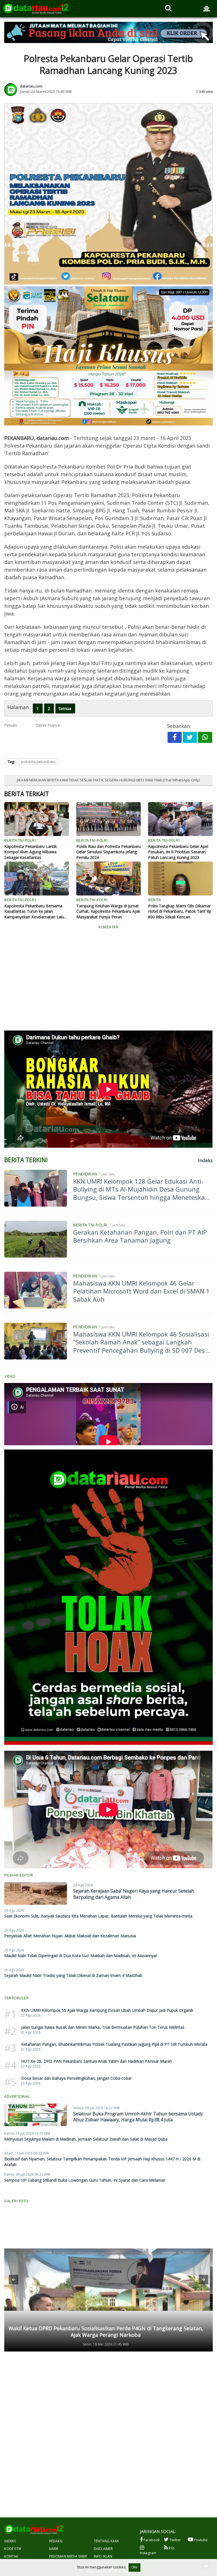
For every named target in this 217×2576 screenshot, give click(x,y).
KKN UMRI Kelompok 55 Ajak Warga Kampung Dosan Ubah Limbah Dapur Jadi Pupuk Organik (107, 2010)
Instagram (148, 2553)
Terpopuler (17, 1998)
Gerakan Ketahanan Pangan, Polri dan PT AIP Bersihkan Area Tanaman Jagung (140, 1236)
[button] (14, 2280)
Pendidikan (85, 1174)
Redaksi (56, 2541)
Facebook (151, 2540)
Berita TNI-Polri (90, 1225)
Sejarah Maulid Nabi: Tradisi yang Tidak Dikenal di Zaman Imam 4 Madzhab (73, 1975)
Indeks (10, 2541)
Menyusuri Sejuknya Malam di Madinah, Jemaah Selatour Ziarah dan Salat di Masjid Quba (86, 2139)
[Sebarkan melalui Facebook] (175, 737)
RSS (171, 2548)
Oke (134, 2567)
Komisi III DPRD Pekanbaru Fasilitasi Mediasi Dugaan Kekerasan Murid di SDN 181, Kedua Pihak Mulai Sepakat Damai (106, 2332)
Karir (54, 2549)
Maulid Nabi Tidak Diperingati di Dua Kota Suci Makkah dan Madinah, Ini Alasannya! (81, 1956)
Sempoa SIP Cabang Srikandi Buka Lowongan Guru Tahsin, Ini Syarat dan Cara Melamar (85, 2180)
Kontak (11, 2556)
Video (10, 1376)
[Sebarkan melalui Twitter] (190, 737)
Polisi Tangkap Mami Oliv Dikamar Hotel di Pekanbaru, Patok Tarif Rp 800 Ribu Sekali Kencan (180, 911)
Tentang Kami (106, 2541)
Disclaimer (103, 2549)
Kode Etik (13, 2549)
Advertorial (17, 2097)
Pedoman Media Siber (68, 2556)
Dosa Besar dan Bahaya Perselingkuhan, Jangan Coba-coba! (76, 2078)
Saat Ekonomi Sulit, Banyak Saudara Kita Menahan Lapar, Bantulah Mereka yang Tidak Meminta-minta (98, 1916)
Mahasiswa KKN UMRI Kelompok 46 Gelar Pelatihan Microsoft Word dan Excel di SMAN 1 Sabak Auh (141, 1291)
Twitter (175, 2540)
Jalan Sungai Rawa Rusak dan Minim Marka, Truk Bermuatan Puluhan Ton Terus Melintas (103, 2027)
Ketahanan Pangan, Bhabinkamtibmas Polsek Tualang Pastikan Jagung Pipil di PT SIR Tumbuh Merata (114, 2044)
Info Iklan (103, 2556)
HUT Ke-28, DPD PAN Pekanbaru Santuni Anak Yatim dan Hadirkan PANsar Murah (96, 2061)
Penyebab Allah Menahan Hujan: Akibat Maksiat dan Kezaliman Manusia (70, 1936)
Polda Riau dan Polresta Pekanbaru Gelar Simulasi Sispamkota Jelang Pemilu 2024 (108, 852)
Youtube (200, 2540)
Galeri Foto (16, 2201)
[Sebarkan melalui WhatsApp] (205, 737)
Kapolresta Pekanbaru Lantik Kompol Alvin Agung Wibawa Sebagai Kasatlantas (31, 852)
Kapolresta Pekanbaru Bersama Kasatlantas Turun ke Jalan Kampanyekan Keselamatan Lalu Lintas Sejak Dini (34, 911)
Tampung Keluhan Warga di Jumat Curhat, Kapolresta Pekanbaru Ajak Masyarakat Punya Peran (108, 911)
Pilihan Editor (19, 1875)
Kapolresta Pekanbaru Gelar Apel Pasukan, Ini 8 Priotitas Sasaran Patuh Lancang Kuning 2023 (178, 852)
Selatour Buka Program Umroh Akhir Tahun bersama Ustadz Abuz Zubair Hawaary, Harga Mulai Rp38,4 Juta (138, 2117)
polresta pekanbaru (38, 762)
